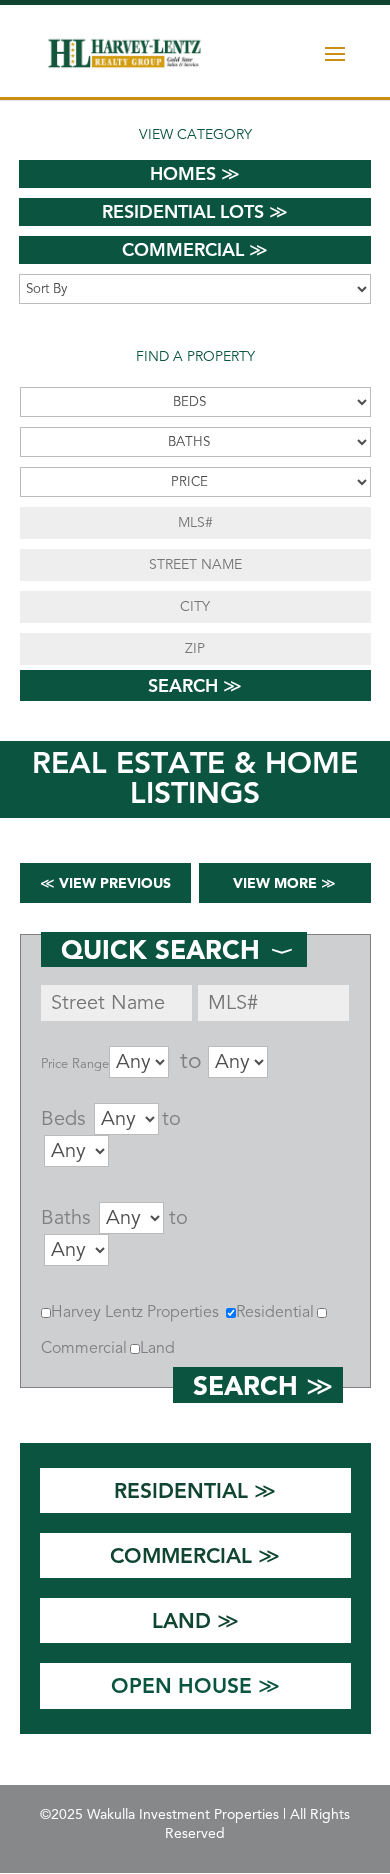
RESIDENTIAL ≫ (195, 1490)
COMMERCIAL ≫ (195, 1555)
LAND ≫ (195, 1620)
